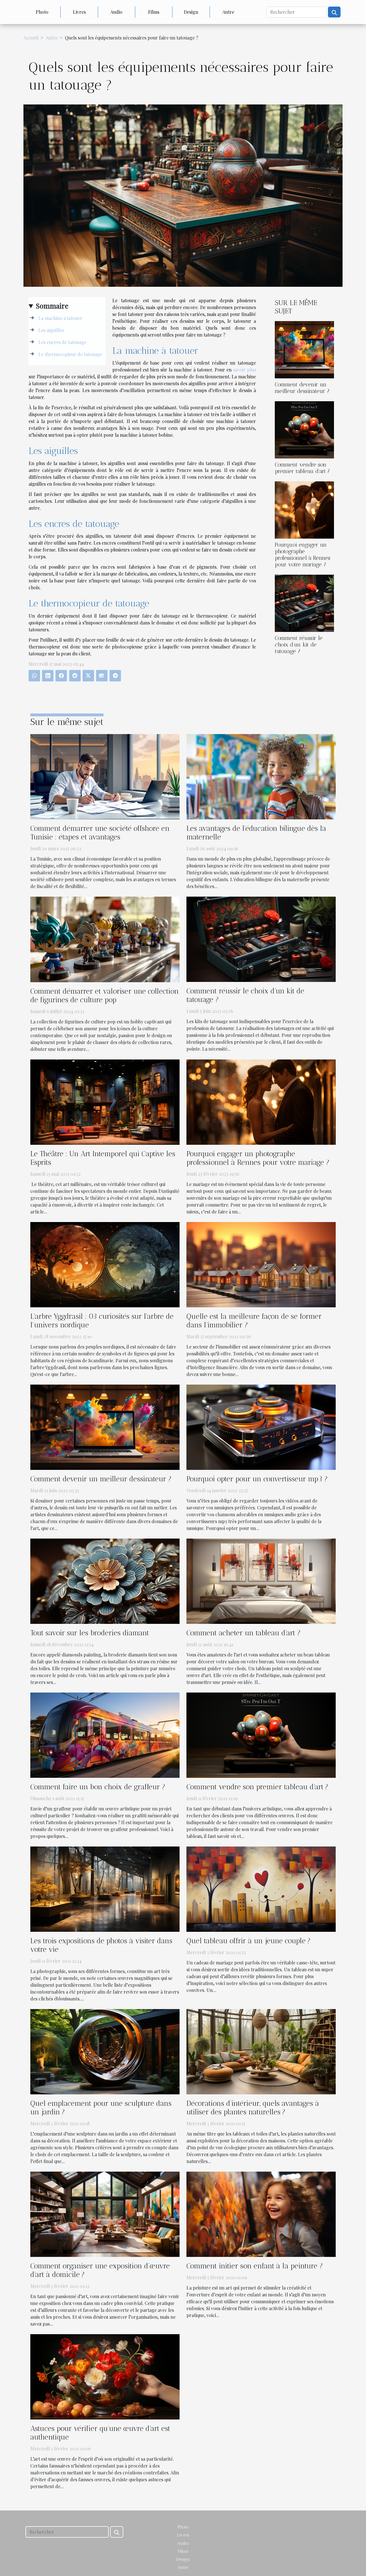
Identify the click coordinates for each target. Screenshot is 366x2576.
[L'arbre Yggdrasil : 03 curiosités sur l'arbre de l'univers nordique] (105, 1264)
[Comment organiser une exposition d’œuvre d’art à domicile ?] (105, 2214)
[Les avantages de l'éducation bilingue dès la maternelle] (261, 776)
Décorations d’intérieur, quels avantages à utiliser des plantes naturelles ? (253, 2108)
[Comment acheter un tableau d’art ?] (261, 1580)
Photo (42, 12)
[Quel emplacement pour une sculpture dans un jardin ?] (105, 2051)
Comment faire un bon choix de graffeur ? (98, 1787)
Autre (228, 12)
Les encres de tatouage (62, 342)
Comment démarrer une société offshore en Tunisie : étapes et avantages (100, 833)
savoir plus (244, 370)
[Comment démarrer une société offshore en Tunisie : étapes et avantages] (105, 776)
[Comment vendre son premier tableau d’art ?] (304, 429)
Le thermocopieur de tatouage (70, 354)
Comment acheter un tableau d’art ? (243, 1633)
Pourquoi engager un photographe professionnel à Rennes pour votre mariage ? (303, 555)
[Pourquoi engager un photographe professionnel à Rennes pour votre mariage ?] (304, 509)
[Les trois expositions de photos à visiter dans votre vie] (105, 1888)
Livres (79, 12)
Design (191, 12)
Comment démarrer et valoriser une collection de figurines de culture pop (105, 995)
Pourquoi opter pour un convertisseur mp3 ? (257, 1479)
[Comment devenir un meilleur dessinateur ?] (304, 349)
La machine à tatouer (60, 318)
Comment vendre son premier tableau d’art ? (302, 468)
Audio (116, 12)
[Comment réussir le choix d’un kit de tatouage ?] (304, 603)
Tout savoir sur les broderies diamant (90, 1633)
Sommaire (52, 306)
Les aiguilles (51, 330)
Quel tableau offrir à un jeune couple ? (248, 1941)
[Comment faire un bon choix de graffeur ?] (105, 1734)
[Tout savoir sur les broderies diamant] (105, 1580)
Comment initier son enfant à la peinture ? (255, 2266)
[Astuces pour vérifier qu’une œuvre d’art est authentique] (105, 2376)
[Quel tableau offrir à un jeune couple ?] (261, 1888)
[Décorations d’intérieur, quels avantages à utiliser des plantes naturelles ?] (261, 2051)
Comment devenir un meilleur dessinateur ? (302, 388)
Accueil (31, 38)
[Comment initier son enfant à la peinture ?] (261, 2214)
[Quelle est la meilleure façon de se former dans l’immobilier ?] (261, 1264)
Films (154, 12)
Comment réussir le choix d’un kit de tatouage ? (299, 645)
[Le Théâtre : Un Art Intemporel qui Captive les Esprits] (105, 1101)
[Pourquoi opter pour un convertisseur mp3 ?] (261, 1427)
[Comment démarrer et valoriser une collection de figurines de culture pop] (105, 939)
